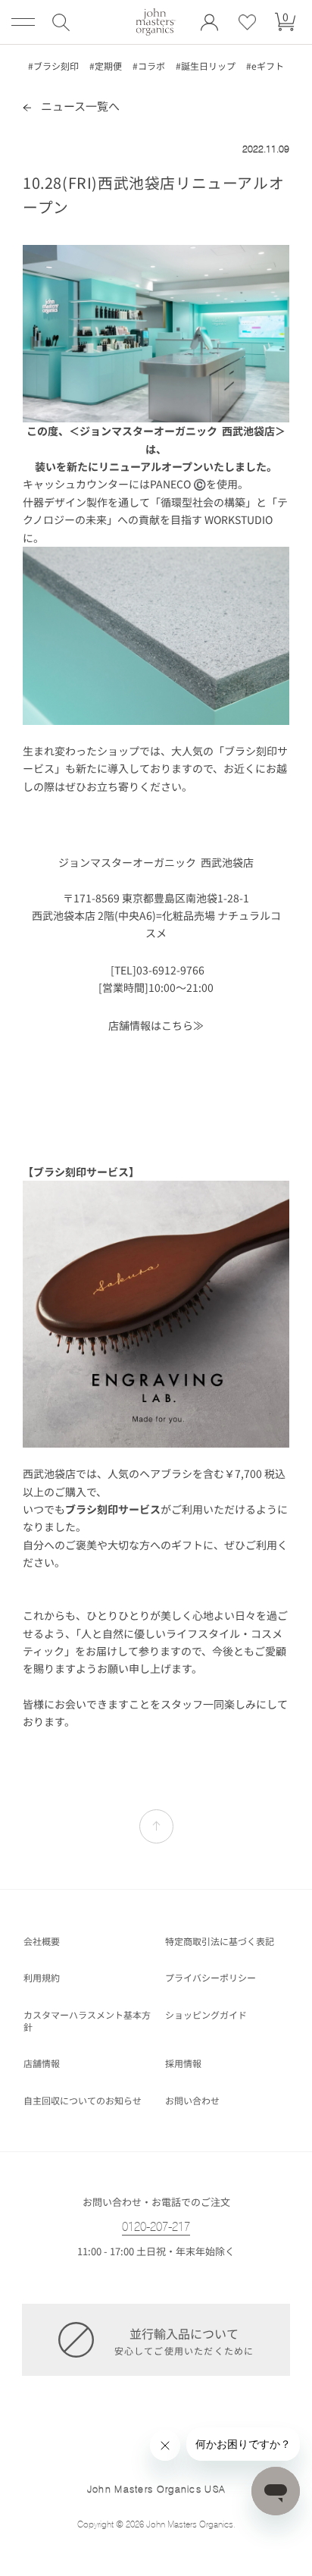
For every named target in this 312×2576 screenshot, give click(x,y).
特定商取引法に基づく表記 (220, 1941)
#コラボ (149, 66)
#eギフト (265, 66)
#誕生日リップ (206, 66)
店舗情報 (42, 2063)
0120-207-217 (156, 2227)
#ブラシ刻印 (53, 66)
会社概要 (42, 1941)
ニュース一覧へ (79, 106)
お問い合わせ (192, 2101)
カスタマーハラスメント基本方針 (87, 2021)
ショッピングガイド (206, 2015)
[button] (61, 22)
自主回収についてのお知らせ (83, 2101)
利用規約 (42, 1978)
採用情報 (183, 2063)
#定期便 (106, 66)
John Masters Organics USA (156, 2489)
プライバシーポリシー (211, 1978)
